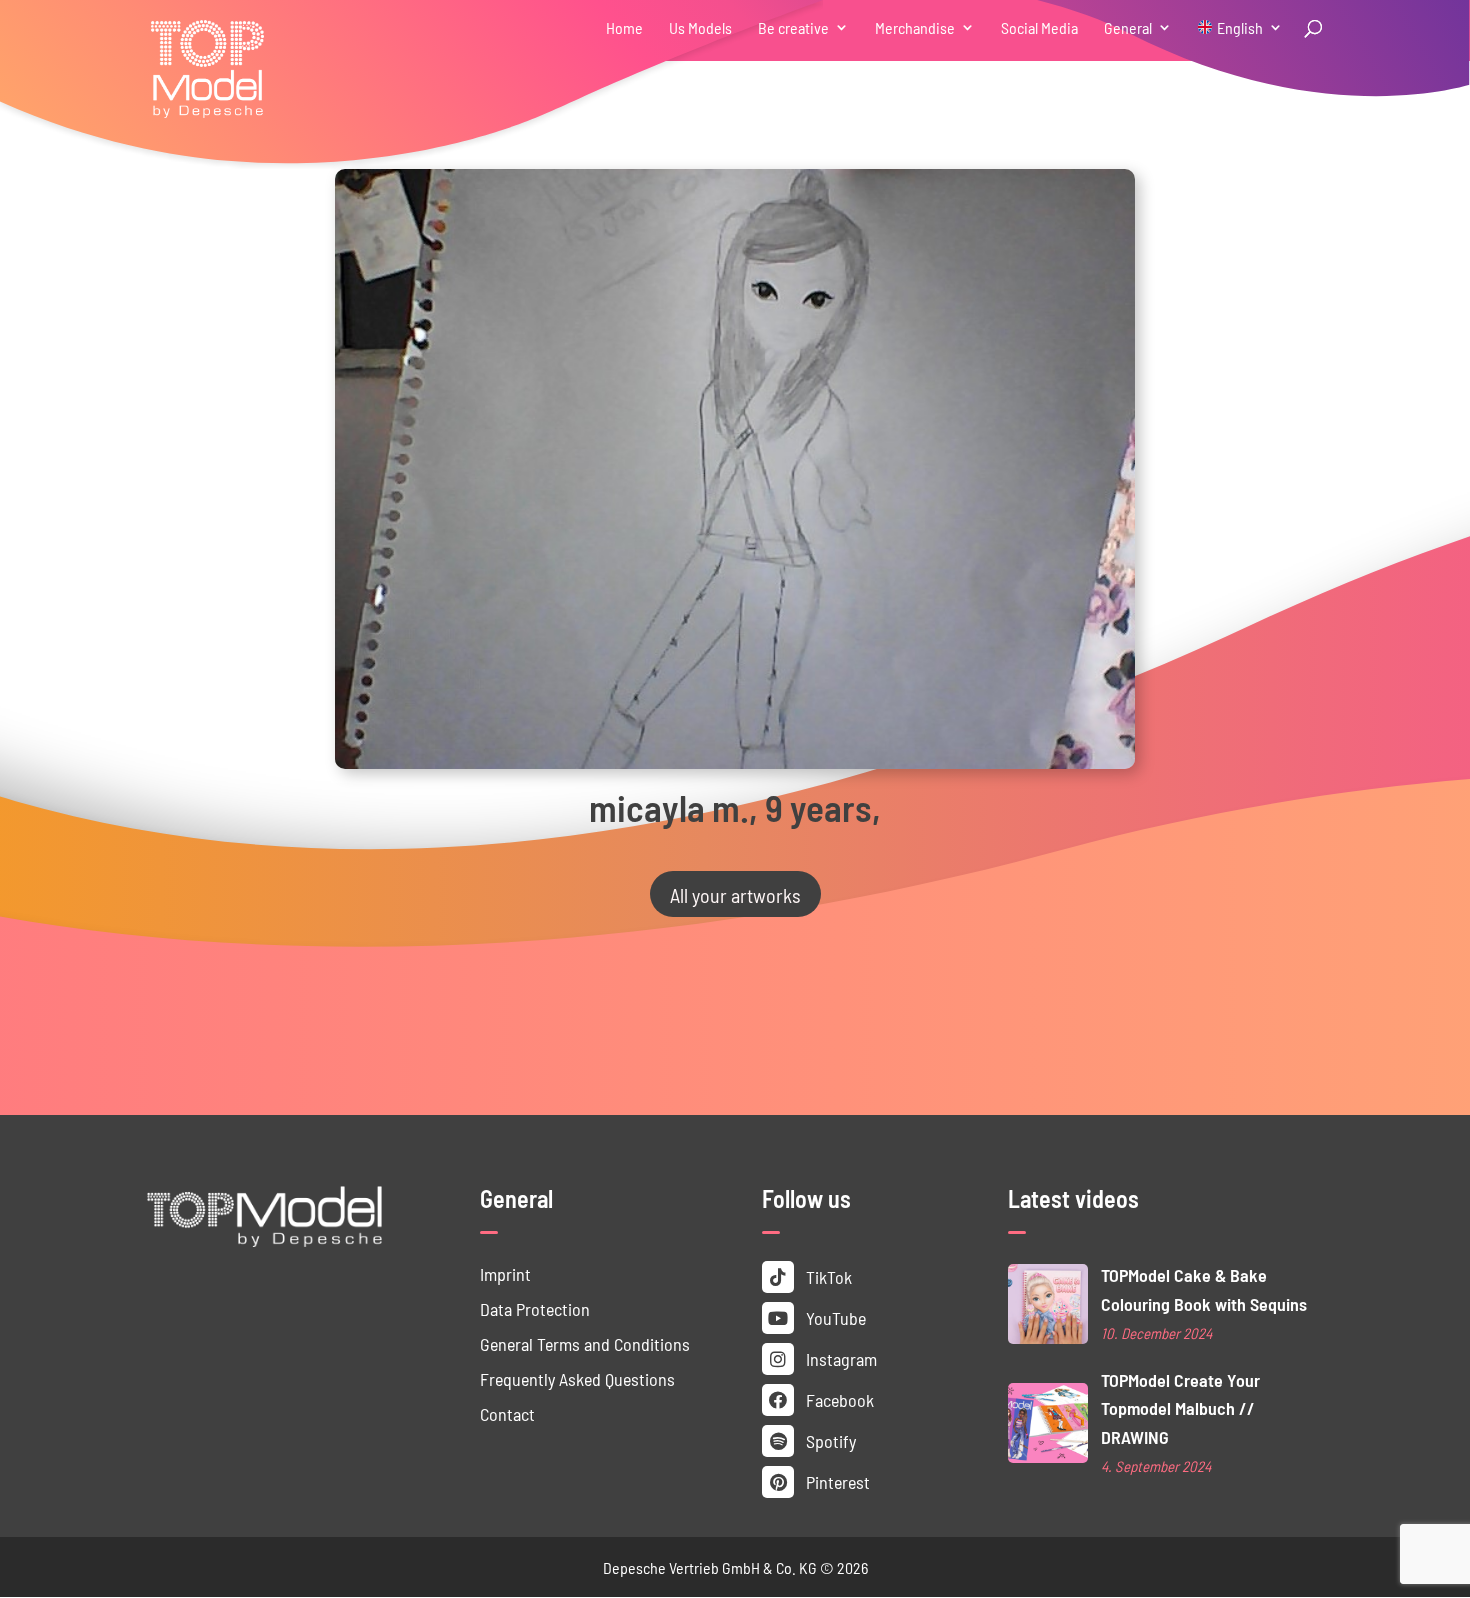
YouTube (834, 1317)
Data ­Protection (535, 1308)
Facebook (838, 1399)
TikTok (827, 1276)
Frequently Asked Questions (577, 1378)
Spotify (829, 1440)
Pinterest (836, 1481)
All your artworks (735, 894)
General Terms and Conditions (585, 1343)
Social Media (1039, 28)
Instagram (839, 1358)
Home (624, 28)
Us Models (700, 28)
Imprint (505, 1273)
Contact (507, 1413)
